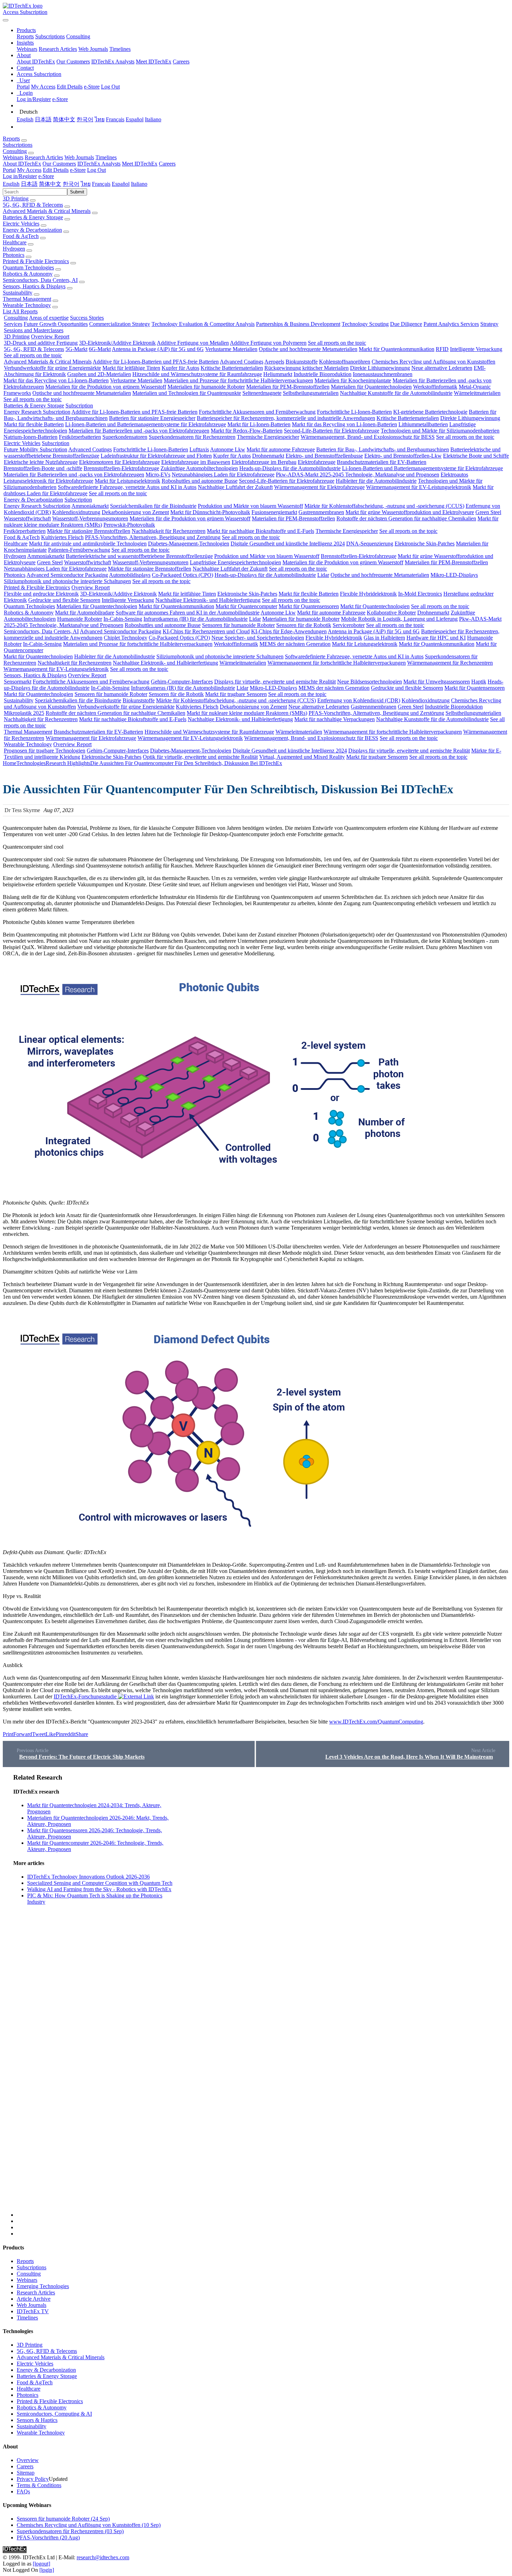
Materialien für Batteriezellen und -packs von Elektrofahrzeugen (139, 431)
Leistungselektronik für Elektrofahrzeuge (48, 481)
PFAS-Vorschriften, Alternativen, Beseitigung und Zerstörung (153, 537)
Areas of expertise (49, 318)
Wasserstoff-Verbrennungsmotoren (90, 518)
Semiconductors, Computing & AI (54, 2414)
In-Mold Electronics (420, 594)
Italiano (153, 119)
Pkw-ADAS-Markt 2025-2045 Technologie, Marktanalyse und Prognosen (358, 475)
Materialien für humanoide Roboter (206, 387)
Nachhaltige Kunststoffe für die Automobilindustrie (396, 393)
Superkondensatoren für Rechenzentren (192, 437)
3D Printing (16, 198)
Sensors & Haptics (37, 2420)
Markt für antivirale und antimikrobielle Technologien (88, 544)
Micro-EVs (158, 475)
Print (8, 1734)
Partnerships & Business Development (298, 324)
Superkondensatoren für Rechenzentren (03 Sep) (70, 2531)
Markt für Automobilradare (85, 613)
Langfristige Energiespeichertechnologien (235, 562)
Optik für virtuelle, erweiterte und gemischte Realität (200, 757)
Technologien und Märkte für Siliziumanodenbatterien (440, 431)
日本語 (43, 119)
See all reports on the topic (337, 343)
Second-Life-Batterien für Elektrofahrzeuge (332, 431)
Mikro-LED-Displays (454, 575)
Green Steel (488, 512)
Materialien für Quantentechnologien (371, 387)
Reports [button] (11, 139)
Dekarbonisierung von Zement (135, 512)
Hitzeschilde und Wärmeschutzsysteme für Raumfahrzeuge (197, 374)
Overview (28, 2460)
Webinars (27, 49)
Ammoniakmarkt (90, 506)
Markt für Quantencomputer (246, 606)
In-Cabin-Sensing (123, 619)
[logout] (41, 2564)
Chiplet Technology (126, 638)
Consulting (78, 36)
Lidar (323, 575)
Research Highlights (68, 763)
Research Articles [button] (44, 157)
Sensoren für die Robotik (304, 625)
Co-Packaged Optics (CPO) (183, 575)
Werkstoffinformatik (435, 387)
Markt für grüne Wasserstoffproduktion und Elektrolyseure (410, 512)
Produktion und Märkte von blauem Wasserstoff (250, 506)
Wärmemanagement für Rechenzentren (450, 663)
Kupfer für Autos (180, 368)
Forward (23, 1734)
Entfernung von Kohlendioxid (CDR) (359, 700)
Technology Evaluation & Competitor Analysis (203, 324)
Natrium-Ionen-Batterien (30, 437)
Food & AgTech (21, 236)
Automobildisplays (130, 575)
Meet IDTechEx (154, 62)
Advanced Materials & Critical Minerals (47, 211)
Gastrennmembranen (321, 512)
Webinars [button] (13, 157)
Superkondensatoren (125, 437)
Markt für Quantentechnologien (375, 606)
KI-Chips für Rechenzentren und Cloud (206, 631)
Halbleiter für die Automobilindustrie (376, 481)
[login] (47, 2570)
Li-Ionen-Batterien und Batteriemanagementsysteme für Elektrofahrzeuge (146, 424)
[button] (26, 30)
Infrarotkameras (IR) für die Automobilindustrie (196, 619)
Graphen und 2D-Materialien (99, 374)
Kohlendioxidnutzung (76, 512)
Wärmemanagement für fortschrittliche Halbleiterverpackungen (337, 663)
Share (82, 1734)
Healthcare (15, 242)
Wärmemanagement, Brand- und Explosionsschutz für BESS (368, 437)
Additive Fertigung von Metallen (193, 343)
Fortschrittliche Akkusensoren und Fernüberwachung (257, 412)
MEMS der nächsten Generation (295, 644)
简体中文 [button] (50, 184)
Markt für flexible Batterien (34, 424)
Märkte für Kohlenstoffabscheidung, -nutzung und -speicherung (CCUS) (384, 506)
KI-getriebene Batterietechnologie (430, 412)
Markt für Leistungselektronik (127, 481)
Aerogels (274, 362)
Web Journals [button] (79, 157)
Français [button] (101, 184)
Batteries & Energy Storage (33, 217)
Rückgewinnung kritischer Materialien (307, 368)
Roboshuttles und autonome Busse (200, 481)
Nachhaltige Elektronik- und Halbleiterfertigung (208, 600)
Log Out (110, 87)
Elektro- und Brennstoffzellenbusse (324, 456)
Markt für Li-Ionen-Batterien (259, 424)
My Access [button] (29, 170)
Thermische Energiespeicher (268, 437)
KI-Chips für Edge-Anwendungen (289, 631)
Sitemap (26, 2473)
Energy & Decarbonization (32, 230)
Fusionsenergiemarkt (274, 512)
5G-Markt (76, 349)
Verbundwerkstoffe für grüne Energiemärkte (52, 368)
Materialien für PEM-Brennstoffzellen (288, 387)
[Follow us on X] (263, 1995)
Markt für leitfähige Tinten (131, 368)
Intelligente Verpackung (476, 349)
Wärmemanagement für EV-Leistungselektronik (419, 487)
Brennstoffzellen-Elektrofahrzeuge (121, 468)
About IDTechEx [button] (22, 164)
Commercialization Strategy (120, 324)
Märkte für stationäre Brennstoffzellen (89, 531)
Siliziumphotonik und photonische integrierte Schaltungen (67, 581)
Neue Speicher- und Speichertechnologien (258, 638)
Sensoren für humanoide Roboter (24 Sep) (63, 2519)
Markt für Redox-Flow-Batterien (247, 431)
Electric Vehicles (21, 224)
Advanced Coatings (242, 362)
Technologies (31, 763)
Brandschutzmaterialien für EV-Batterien (382, 462)
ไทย (100, 119)
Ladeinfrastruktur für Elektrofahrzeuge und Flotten (156, 456)
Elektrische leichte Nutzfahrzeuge (41, 462)
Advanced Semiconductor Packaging (67, 575)
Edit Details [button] (56, 170)
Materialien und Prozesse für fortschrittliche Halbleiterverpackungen (238, 380)
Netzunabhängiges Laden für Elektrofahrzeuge (223, 475)
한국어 (85, 119)
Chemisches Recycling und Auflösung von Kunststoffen (433, 362)
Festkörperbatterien (80, 437)
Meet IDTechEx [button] (140, 164)
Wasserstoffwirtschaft (27, 518)
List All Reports (20, 311)
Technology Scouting (365, 324)
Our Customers (73, 62)
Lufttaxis (199, 449)
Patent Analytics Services (451, 324)
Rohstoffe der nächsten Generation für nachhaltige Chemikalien (406, 518)
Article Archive (34, 2299)
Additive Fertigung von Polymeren (268, 343)
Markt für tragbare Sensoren (236, 694)
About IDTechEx (36, 62)
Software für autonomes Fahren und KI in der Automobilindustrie (188, 613)
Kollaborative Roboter (391, 613)
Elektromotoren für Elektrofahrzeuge (119, 462)
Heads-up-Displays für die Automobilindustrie (290, 468)
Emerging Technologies (43, 2286)
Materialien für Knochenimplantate (353, 380)
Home (10, 763)
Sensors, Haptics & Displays (34, 286)
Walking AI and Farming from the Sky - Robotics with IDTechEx (99, 1889)
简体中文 (64, 119)
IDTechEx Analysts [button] (99, 164)
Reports (25, 36)
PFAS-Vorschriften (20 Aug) (48, 2537)
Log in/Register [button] (20, 176)
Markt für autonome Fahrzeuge (281, 449)
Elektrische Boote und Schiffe (476, 456)
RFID (442, 349)
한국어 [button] (71, 184)
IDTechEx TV (33, 2311)
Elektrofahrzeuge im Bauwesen (196, 462)
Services (13, 324)
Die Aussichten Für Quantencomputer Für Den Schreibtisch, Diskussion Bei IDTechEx (186, 763)
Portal (23, 87)
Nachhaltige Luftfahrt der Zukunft (235, 487)
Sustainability (18, 293)
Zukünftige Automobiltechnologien (199, 468)
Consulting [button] (15, 151)
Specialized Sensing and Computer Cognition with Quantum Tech (100, 1883)
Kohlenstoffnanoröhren (345, 362)
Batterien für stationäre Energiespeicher (152, 418)
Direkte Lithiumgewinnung (380, 368)
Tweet (39, 1734)
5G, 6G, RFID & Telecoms (33, 205)
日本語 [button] (29, 184)
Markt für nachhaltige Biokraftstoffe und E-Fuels (261, 531)
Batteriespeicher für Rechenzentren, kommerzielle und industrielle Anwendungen (286, 418)
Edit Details (70, 87)
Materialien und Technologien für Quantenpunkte (187, 393)
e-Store (92, 87)
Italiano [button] (139, 184)
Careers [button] (167, 164)
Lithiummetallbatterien (423, 424)
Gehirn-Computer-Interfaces (182, 682)
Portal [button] (9, 170)
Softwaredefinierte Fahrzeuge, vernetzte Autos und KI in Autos (127, 487)
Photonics (14, 255)
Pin (59, 1734)
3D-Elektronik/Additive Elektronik (117, 343)
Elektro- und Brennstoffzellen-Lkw (403, 456)
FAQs (23, 2491)
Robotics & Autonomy (28, 274)
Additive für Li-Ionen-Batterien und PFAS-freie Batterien (156, 362)
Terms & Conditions (39, 2485)
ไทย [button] (86, 184)
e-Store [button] (78, 170)
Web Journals (93, 49)
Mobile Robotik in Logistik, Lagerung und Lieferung (399, 619)
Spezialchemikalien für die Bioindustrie (153, 506)
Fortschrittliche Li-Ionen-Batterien (354, 412)
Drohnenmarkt (268, 456)
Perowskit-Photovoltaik (129, 525)
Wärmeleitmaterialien (477, 393)
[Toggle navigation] (6, 20)
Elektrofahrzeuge (317, 462)
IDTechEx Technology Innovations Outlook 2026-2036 (88, 1877)
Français (115, 119)
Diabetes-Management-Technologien (189, 544)
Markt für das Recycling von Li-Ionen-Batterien (56, 380)
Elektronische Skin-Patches (425, 544)
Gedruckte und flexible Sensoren (64, 600)
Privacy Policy (33, 2479)
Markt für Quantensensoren (309, 606)
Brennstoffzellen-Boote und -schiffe (43, 468)
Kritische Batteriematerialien (232, 368)
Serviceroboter (349, 625)
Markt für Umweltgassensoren (437, 682)
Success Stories (87, 318)
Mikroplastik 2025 (24, 713)
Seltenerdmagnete (262, 393)
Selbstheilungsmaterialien (311, 393)
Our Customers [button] (59, 164)
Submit (77, 192)
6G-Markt (100, 349)
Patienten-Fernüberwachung (79, 550)
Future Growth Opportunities (56, 324)
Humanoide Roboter (80, 619)
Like (51, 1734)
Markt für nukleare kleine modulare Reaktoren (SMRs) (247, 713)
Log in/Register (34, 99)
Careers (181, 62)
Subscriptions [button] (18, 145)
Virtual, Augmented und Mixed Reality (302, 757)
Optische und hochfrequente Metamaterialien (308, 349)
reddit (69, 1734)
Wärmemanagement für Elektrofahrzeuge (319, 487)
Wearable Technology (27, 305)
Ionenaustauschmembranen (383, 374)
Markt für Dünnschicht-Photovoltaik (210, 512)
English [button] (11, 184)
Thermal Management (27, 299)
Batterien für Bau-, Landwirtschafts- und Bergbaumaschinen (383, 449)
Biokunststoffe (302, 362)
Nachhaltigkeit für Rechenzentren (169, 531)
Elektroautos (454, 475)
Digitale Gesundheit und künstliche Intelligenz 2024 (288, 544)
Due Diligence (406, 324)
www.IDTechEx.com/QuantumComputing (376, 1722)
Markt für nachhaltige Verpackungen (335, 719)
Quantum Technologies (28, 267)
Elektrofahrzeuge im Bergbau (264, 462)
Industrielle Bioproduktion (323, 374)
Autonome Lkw (228, 449)
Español (135, 119)
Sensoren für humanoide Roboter (238, 625)
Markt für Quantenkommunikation (397, 349)
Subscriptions (50, 36)
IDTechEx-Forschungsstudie (85, 1696)
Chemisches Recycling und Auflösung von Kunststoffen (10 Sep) (89, 2525)
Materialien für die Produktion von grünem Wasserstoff (106, 387)
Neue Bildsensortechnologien (370, 682)
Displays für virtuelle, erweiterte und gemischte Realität (275, 682)
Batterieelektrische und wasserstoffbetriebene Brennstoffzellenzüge (139, 556)
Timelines (120, 49)
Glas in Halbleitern (384, 638)
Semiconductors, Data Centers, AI (40, 280)
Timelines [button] (106, 157)
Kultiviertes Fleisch (62, 537)
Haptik (479, 682)
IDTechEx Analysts (113, 62)
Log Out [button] (96, 170)
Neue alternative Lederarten (442, 368)
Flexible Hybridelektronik (368, 594)
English (25, 119)
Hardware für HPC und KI (436, 638)
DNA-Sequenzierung (370, 544)
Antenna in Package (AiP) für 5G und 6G (158, 349)
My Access (43, 87)
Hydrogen (14, 249)
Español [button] (121, 184)
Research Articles (58, 49)
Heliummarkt (278, 374)
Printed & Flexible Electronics (36, 261)
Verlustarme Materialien (231, 349)
